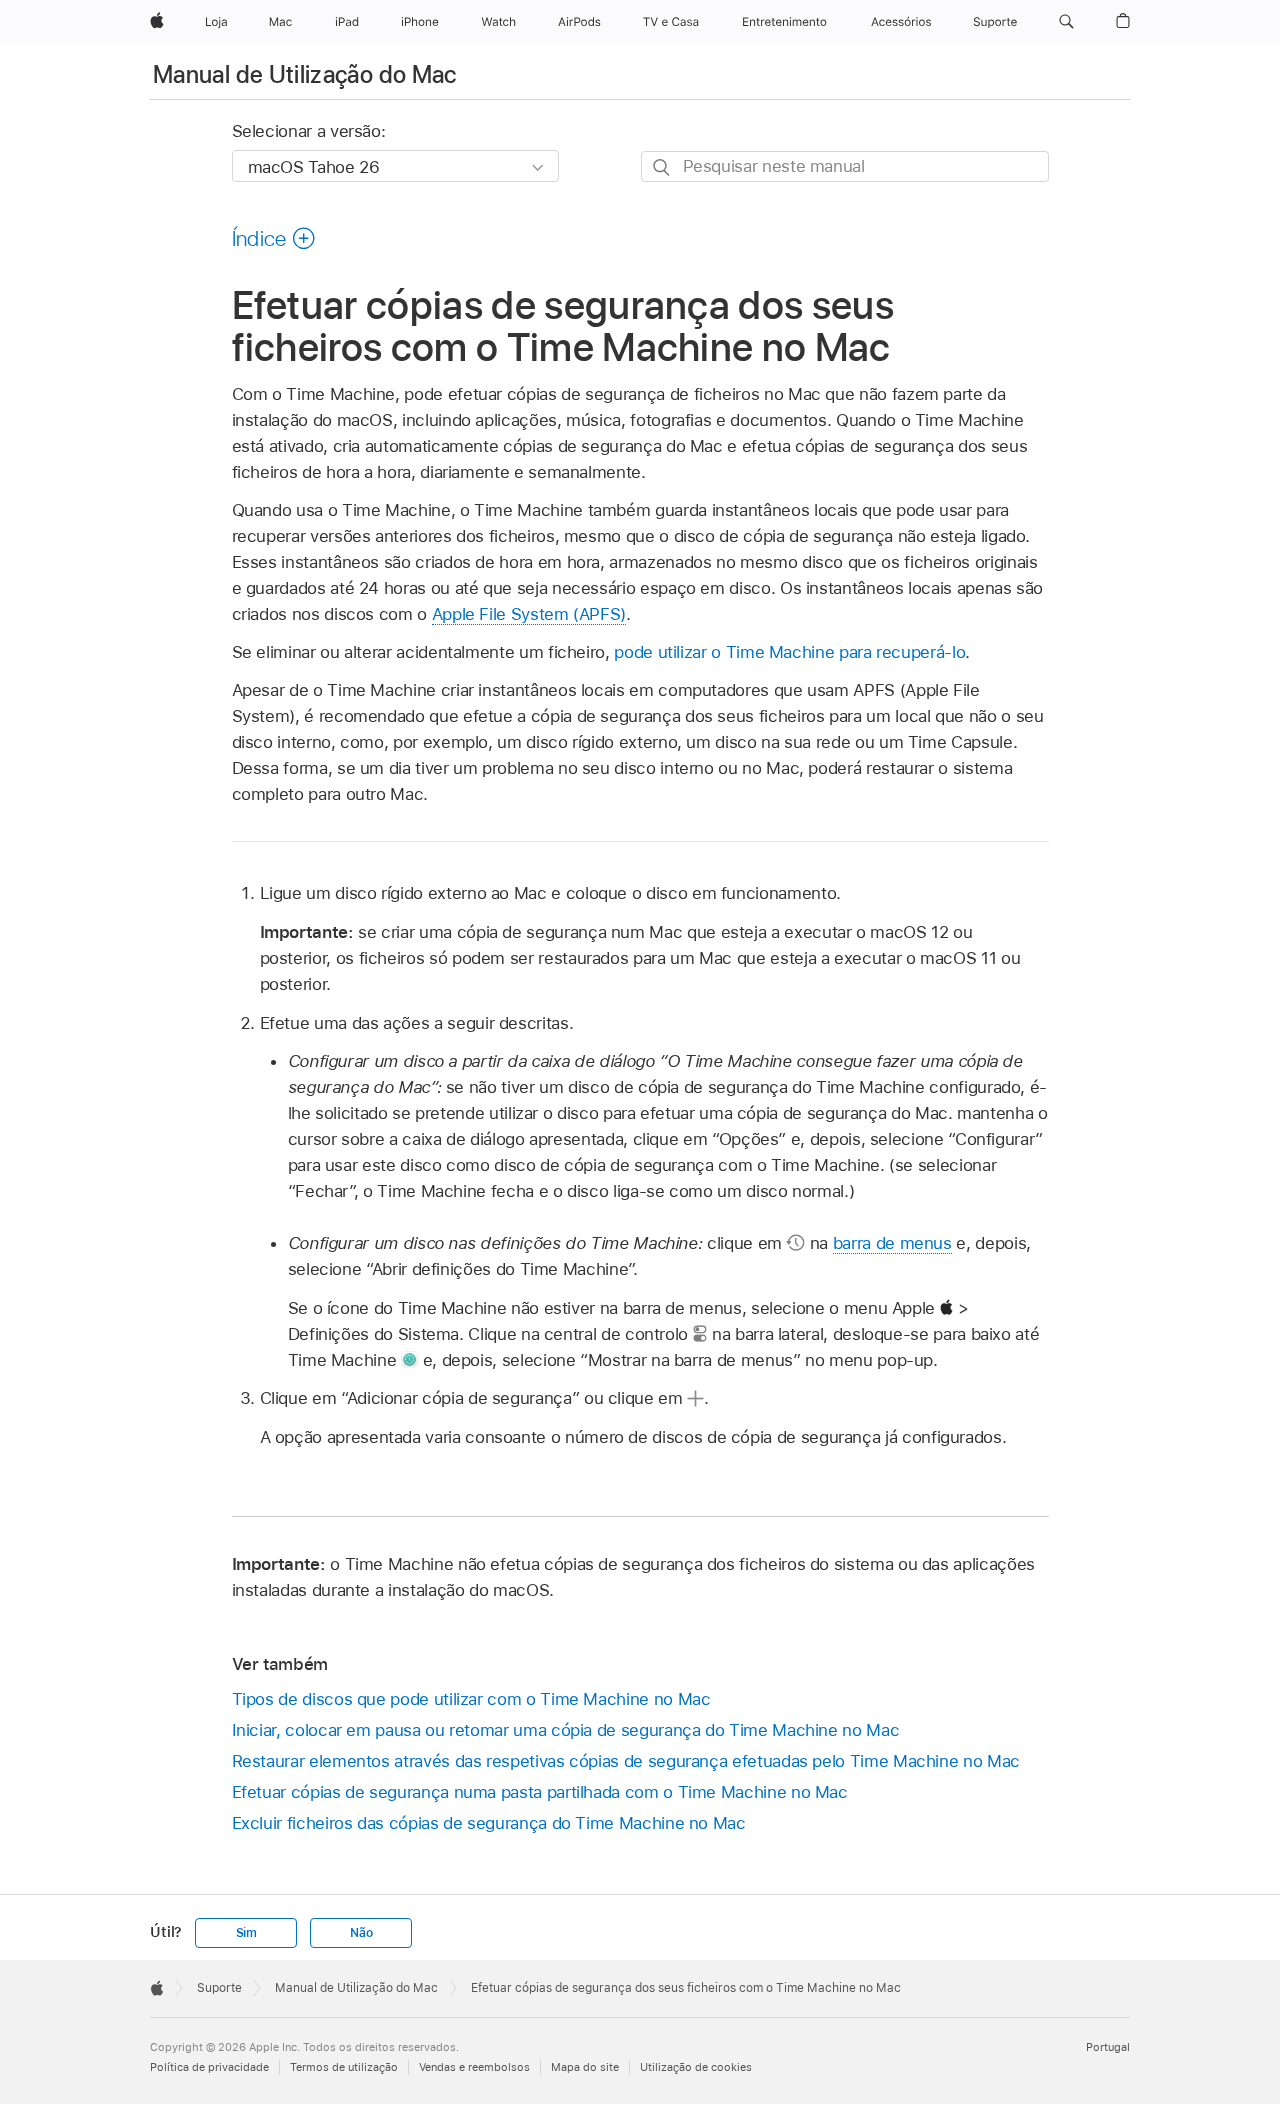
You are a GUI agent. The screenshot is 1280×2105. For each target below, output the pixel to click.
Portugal (1108, 2047)
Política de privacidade (209, 2067)
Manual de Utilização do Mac (305, 74)
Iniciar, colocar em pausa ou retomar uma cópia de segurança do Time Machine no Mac (566, 1730)
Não (361, 1933)
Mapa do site (585, 2067)
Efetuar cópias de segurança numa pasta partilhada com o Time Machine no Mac (540, 1792)
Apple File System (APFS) (529, 614)
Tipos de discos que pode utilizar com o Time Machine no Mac (471, 1699)
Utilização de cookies (696, 2067)
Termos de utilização (344, 2067)
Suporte (219, 1988)
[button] (1066, 22)
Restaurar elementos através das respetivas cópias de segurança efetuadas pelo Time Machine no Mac (626, 1761)
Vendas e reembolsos (474, 2067)
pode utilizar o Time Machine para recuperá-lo (789, 652)
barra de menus (892, 1243)
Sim (246, 1933)
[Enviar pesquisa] (662, 167)
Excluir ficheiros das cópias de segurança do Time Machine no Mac (489, 1823)
